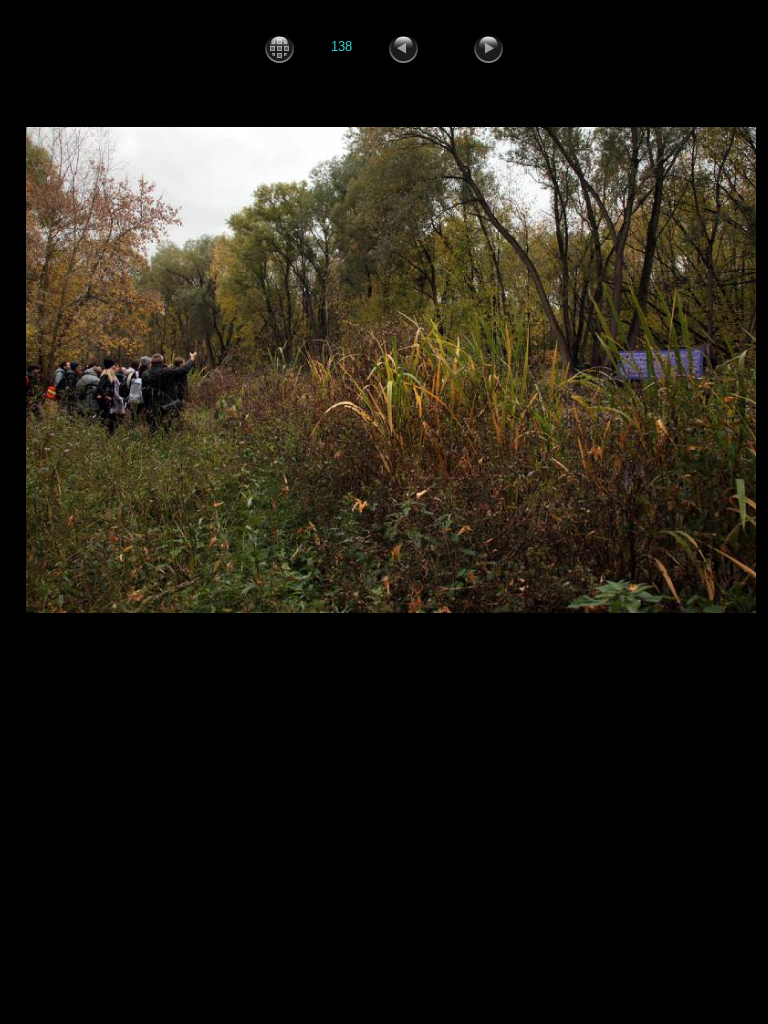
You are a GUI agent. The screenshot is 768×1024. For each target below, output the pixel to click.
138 (341, 47)
